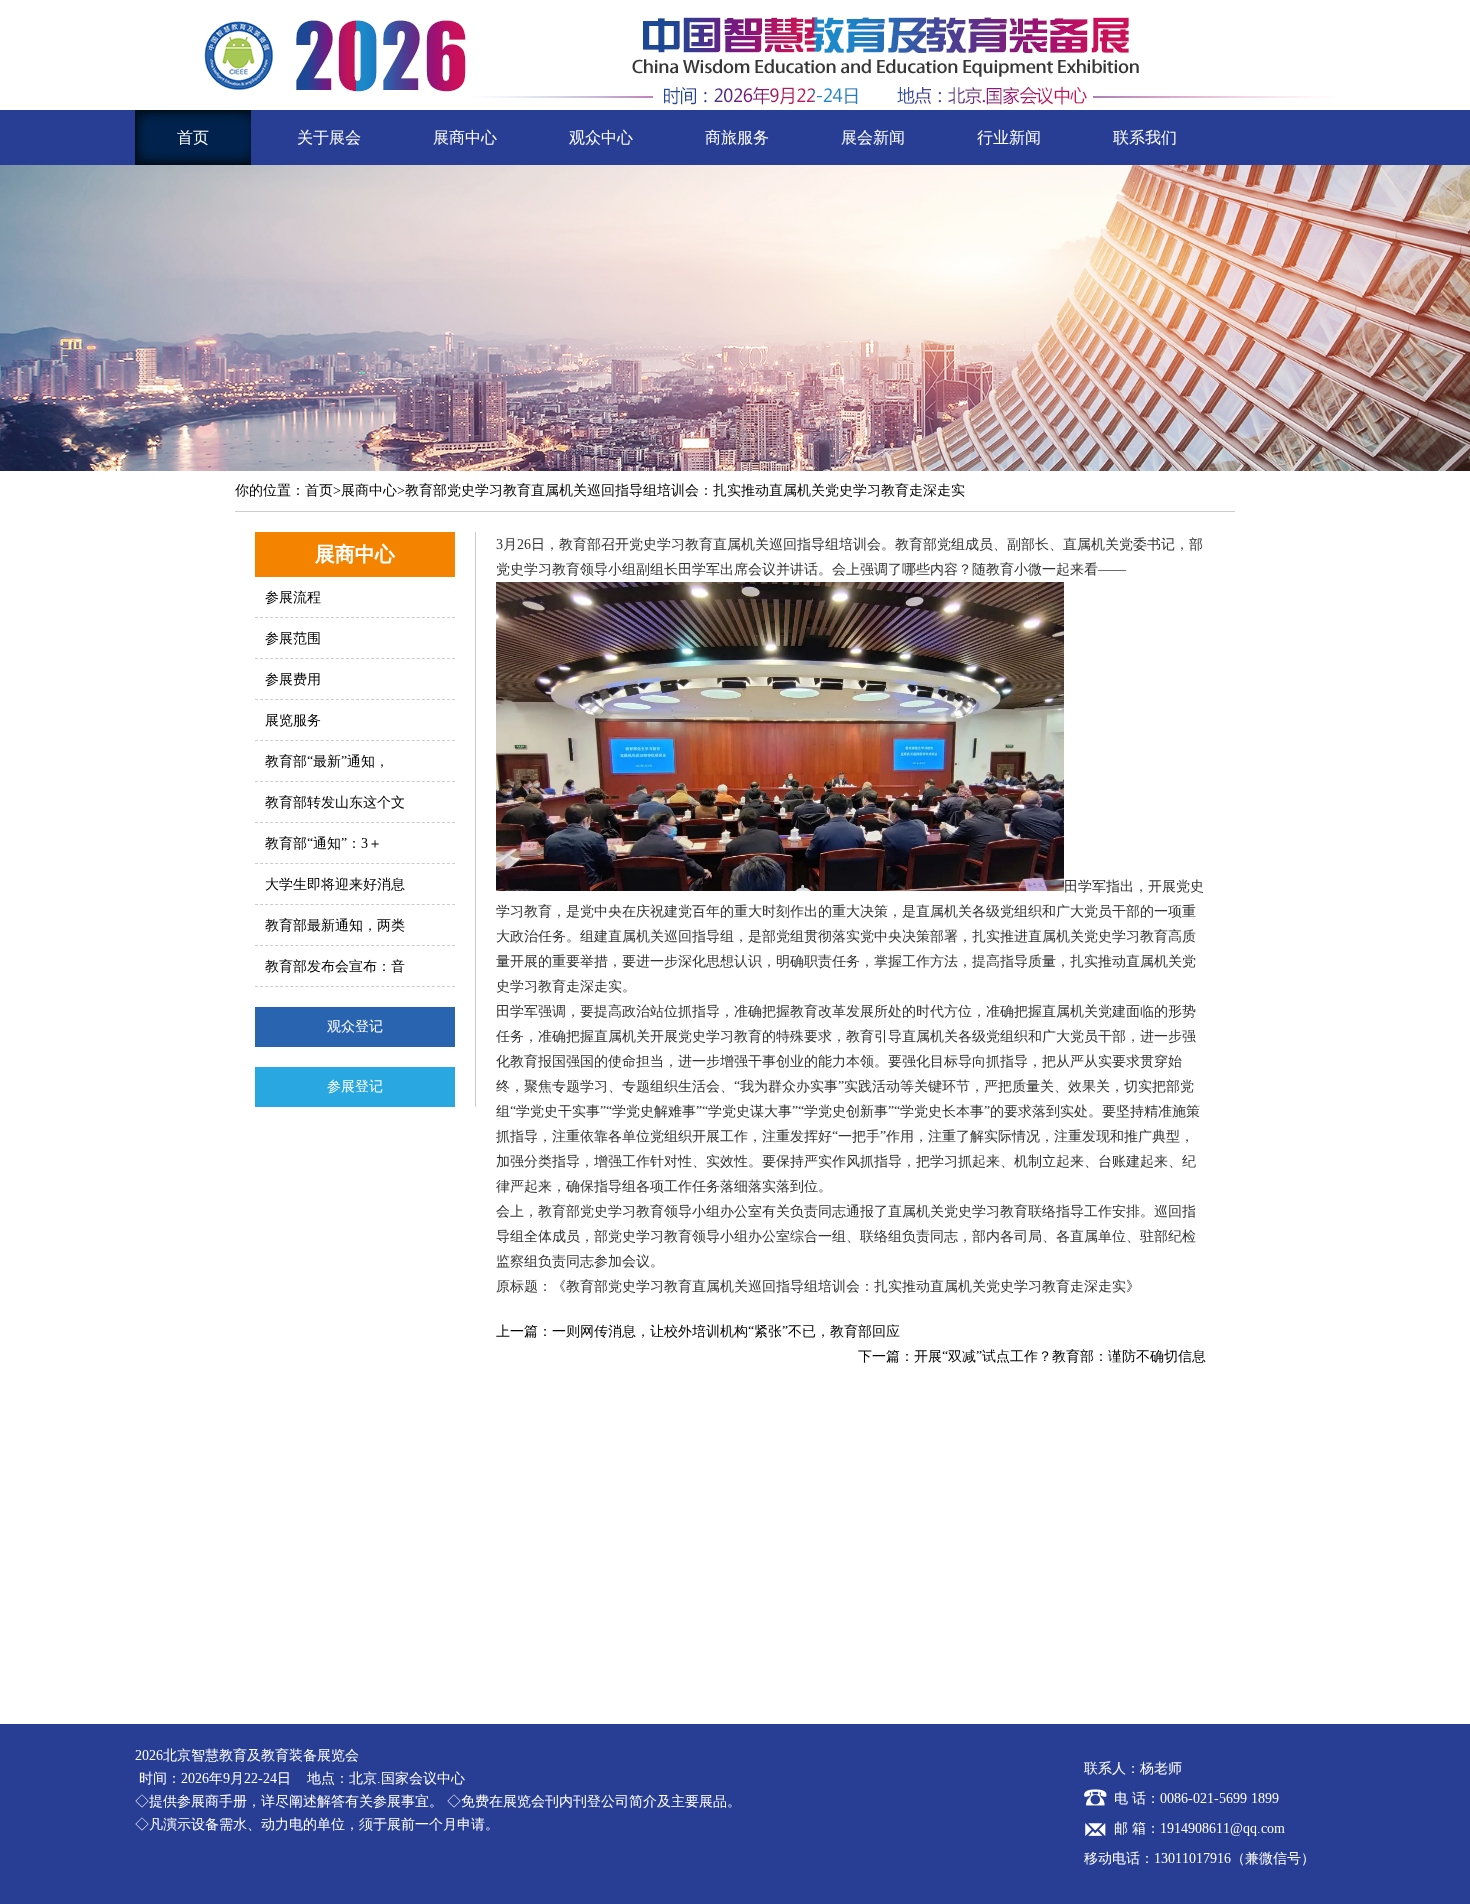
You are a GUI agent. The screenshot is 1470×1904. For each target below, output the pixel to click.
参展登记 (355, 1086)
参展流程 (293, 597)
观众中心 (601, 137)
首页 (193, 137)
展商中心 (465, 137)
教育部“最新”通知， (327, 761)
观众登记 (355, 1026)
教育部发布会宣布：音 (335, 966)
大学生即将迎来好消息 (335, 884)
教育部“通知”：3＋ (323, 843)
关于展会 (329, 137)
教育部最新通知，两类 (335, 925)
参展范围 (293, 638)
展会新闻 (873, 137)
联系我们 (1145, 137)
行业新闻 (1009, 137)
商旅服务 (737, 137)
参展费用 (293, 679)
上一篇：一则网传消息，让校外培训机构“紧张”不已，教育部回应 (698, 1331)
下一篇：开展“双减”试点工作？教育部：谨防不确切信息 (1032, 1356)
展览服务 (293, 720)
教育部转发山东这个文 (335, 802)
